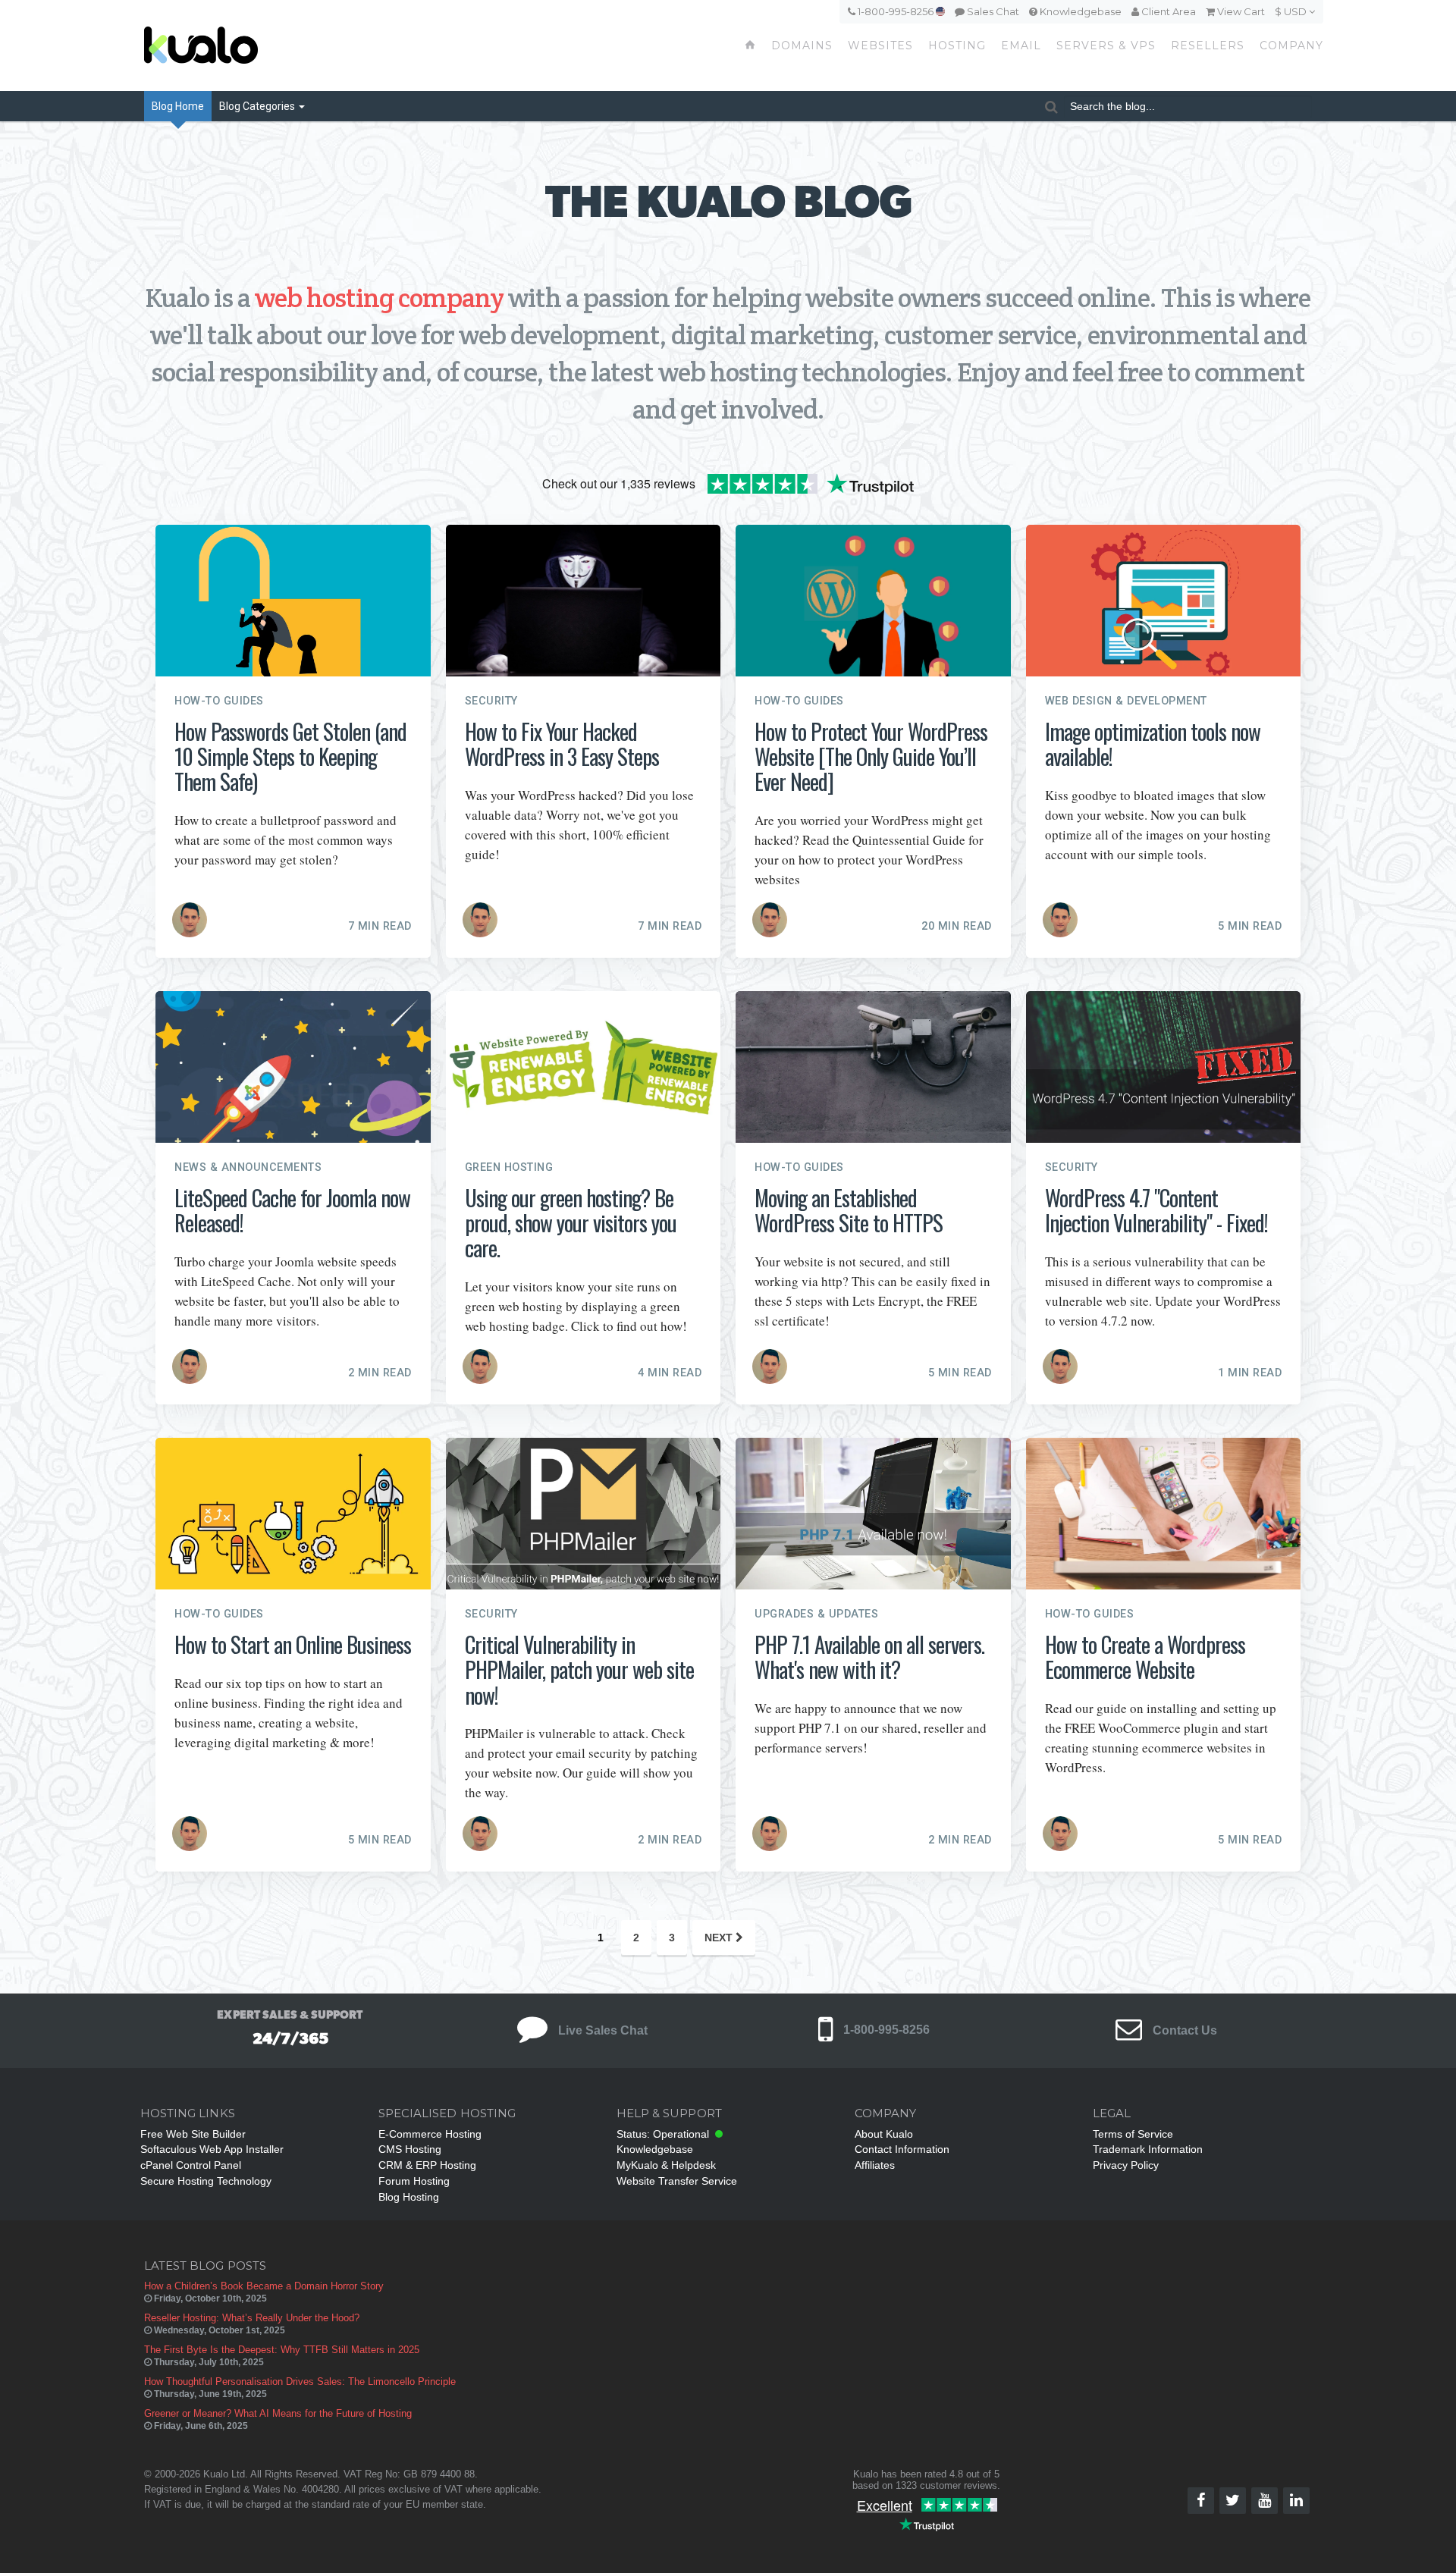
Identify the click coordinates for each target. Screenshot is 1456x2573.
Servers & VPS (1106, 45)
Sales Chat (992, 11)
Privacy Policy (1126, 2165)
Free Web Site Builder (193, 2134)
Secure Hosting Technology (206, 2181)
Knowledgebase (1079, 11)
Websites (880, 45)
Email (1021, 45)
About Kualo (884, 2134)
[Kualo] (282, 45)
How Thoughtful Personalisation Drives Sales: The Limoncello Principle (300, 2382)
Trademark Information (1148, 2149)
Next (720, 1938)
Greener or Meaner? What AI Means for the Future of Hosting (278, 2413)
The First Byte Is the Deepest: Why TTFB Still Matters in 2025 (282, 2350)
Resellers (1208, 45)
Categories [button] (258, 106)
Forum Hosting (414, 2181)
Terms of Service (1133, 2134)
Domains (802, 45)
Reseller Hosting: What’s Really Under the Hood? (252, 2318)
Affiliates (875, 2165)
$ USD (1292, 11)
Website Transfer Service (677, 2181)
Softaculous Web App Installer (212, 2149)
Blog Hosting (409, 2197)
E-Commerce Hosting (430, 2134)
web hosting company (379, 298)
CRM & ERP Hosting (427, 2165)
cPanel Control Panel (191, 2165)
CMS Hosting (410, 2149)
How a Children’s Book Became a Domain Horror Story (264, 2286)
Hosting (957, 45)
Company (1291, 45)
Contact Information (902, 2149)
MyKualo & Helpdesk (666, 2165)
